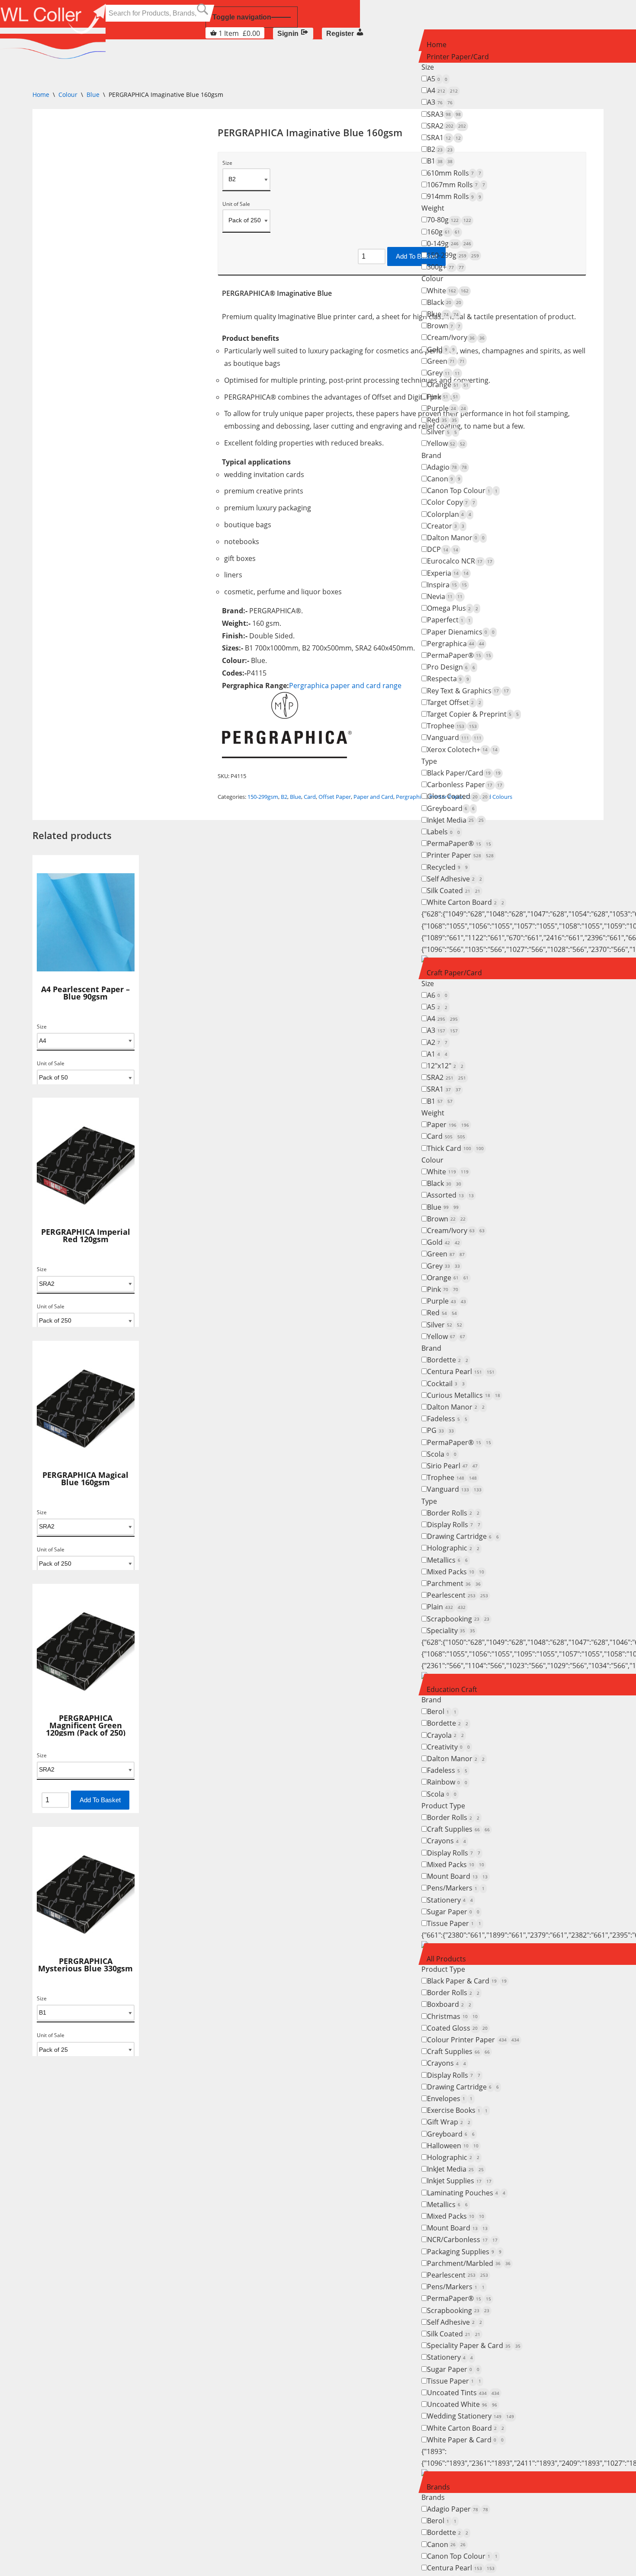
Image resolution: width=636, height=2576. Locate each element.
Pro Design (451, 667)
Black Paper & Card (467, 1981)
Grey (443, 373)
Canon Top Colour (462, 490)
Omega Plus (453, 608)
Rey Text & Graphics (468, 691)
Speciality (451, 1631)
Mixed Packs (456, 1572)
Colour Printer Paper (473, 2040)
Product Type (443, 1806)
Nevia (445, 596)
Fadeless (447, 1419)
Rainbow (447, 1782)
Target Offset (454, 702)
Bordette (448, 1360)
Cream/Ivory (456, 337)
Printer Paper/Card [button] (458, 57)
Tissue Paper (454, 1923)
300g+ (445, 267)
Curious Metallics (464, 1395)
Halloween (453, 2146)
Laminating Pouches (466, 2193)
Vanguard (454, 737)
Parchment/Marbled (469, 2263)
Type (429, 761)
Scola (442, 1454)
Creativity (448, 1747)
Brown (444, 326)
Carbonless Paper (465, 785)
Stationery (450, 1900)
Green (446, 361)
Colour (432, 279)
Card (446, 1136)
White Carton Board (466, 902)
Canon (444, 479)
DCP (443, 549)
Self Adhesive (455, 879)
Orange (448, 384)
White (448, 291)
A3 (440, 102)
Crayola (445, 1735)
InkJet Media (455, 820)
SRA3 (444, 114)
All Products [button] (446, 1959)
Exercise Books (457, 2110)
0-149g (449, 244)
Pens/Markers (456, 1888)
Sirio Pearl (452, 1466)
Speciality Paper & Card (474, 2345)
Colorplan (449, 514)
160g (443, 232)
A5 (437, 79)
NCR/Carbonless (462, 2240)
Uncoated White (462, 2404)
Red (442, 420)
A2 (437, 1042)
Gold (441, 349)
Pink (443, 397)
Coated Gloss (457, 2028)
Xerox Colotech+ (462, 750)
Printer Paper (460, 855)
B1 (440, 161)
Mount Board (457, 1876)
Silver (442, 432)
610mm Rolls (454, 173)
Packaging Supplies (464, 2252)
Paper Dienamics (461, 632)
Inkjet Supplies (459, 2181)
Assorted (450, 1195)
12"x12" (445, 1066)
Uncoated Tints (463, 2393)
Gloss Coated (457, 796)
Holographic (453, 1548)
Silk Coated (454, 891)
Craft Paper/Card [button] (454, 973)
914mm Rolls (454, 196)
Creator (446, 526)
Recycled (447, 867)
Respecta (448, 679)
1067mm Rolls (456, 185)
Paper (448, 1125)
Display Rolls (454, 1525)
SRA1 (444, 138)
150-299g (453, 255)
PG (440, 1430)
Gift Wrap (449, 2122)
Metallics (447, 1560)
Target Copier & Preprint (473, 714)
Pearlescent (458, 1595)
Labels (443, 832)
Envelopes (450, 2099)
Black (444, 302)
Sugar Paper (453, 1912)
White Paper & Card (465, 2440)
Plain (446, 1607)
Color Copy (451, 502)
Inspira (447, 585)
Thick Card (455, 1148)
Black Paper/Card (464, 773)
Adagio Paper (458, 2509)
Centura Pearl (461, 1371)
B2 (440, 149)
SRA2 (446, 126)
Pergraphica (456, 644)
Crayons (446, 1841)
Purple (446, 408)
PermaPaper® (459, 655)
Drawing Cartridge (463, 1536)
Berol (442, 1711)
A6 (437, 995)
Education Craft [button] (452, 1689)
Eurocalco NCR (460, 561)
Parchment (454, 1583)
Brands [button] (438, 2487)
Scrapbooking (458, 1619)
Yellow (446, 443)
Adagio (447, 467)
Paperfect (449, 620)
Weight (433, 208)
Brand (431, 455)
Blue (443, 314)
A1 (437, 1054)
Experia (448, 573)
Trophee (452, 726)
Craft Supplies (458, 1829)
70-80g (449, 220)
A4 (442, 90)
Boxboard (449, 2004)
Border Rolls (453, 1513)
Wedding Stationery (471, 2416)
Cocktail (446, 1384)
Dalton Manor (456, 538)
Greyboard (451, 808)
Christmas (452, 2016)
